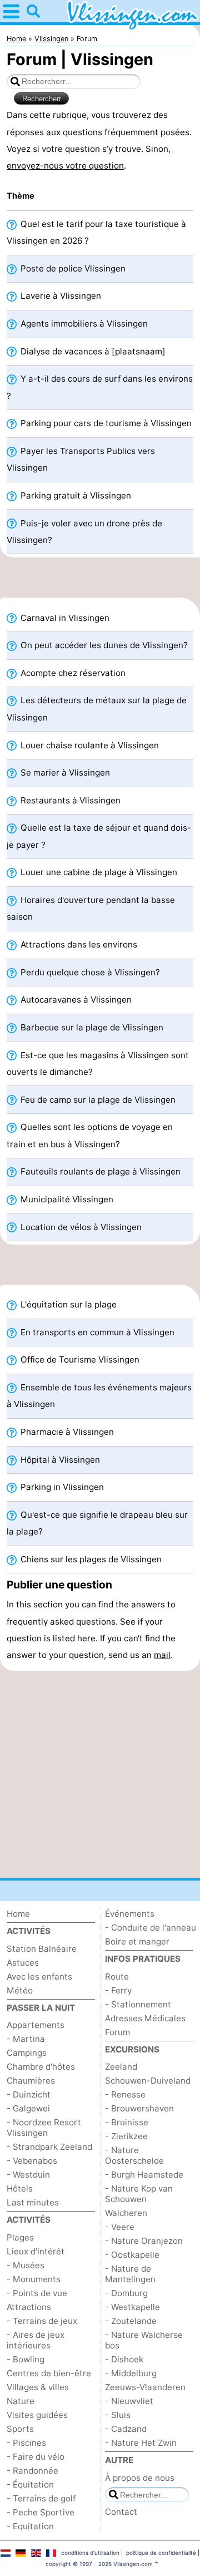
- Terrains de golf (41, 2498)
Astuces (23, 1963)
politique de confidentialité (161, 2553)
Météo (20, 1990)
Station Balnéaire (42, 1949)
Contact (121, 2512)
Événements (130, 1914)
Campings (27, 2053)
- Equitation (30, 2526)
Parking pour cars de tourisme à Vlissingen (105, 423)
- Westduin (28, 2175)
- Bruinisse (127, 2122)
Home (18, 1914)
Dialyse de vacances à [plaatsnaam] (92, 351)
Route (117, 1977)
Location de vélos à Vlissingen (80, 1227)
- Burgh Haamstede (144, 2175)
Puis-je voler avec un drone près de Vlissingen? (84, 532)
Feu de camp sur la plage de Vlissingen (97, 1100)
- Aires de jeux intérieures (36, 2340)
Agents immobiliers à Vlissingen (83, 324)
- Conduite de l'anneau (151, 1928)
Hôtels (20, 2188)
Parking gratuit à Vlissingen (75, 495)
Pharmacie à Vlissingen (66, 1432)
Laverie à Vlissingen (60, 296)
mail (162, 1655)
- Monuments (34, 2279)
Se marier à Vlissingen (64, 773)
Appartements (36, 2025)
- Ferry (118, 1990)
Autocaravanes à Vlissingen (75, 1000)
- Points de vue (37, 2293)
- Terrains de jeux (42, 2321)
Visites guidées (37, 2415)
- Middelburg (131, 2373)
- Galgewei (28, 2108)
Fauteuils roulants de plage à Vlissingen (99, 1171)
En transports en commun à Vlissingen (96, 1332)
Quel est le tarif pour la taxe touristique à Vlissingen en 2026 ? (96, 232)
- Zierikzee (126, 2136)
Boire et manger (137, 1941)
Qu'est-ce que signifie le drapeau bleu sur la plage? (97, 1523)
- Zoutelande (131, 2321)
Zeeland (121, 2067)
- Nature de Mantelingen (130, 2274)
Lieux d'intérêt (36, 2251)
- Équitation (30, 2484)
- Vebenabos (32, 2161)
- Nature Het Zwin (141, 2443)
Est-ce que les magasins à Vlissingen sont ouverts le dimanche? (98, 1064)
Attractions (29, 2307)
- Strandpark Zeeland (49, 2147)
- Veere (120, 2227)
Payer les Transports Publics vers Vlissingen (81, 459)
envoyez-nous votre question (65, 166)
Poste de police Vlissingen (72, 268)
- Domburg (126, 2293)
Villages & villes (38, 2387)
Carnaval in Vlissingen (64, 618)
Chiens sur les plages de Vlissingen (90, 1559)
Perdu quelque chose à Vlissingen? (89, 972)
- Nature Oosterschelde (134, 2155)
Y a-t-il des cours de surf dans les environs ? (100, 387)
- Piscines (26, 2443)
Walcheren (126, 2213)
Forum (117, 2032)
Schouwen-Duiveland (148, 2081)
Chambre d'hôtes (41, 2067)
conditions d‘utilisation (90, 2553)
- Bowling (26, 2359)
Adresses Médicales (145, 2018)
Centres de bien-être (49, 2373)
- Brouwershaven (139, 2108)
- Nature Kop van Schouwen (139, 2194)
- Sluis (118, 2415)
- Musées (26, 2265)
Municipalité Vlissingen (66, 1199)
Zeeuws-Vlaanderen (145, 2387)
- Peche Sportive (41, 2512)
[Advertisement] (100, 581)
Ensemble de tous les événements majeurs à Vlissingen (99, 1396)
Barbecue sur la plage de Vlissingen (91, 1027)
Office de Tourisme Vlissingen (79, 1359)
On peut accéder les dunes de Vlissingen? (103, 645)
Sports (20, 2429)
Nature (21, 2401)
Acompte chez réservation (72, 673)
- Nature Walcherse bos (144, 2340)
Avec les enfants (39, 1977)
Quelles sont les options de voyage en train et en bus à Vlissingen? (90, 1135)
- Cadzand (126, 2429)
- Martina (26, 2039)
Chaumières (31, 2081)
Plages (20, 2237)
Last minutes (33, 2202)
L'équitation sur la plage (67, 1304)
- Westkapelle (132, 2307)
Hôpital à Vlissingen (59, 1460)
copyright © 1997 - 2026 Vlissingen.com (99, 2564)
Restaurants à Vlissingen (69, 800)
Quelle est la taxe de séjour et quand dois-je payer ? (99, 836)
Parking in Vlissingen (61, 1487)
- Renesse (125, 2094)
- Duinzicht (29, 2094)
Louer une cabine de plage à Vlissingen (98, 872)
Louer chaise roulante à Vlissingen (89, 745)
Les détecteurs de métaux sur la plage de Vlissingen (97, 709)
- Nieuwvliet (129, 2401)
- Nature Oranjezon (144, 2241)
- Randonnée (32, 2471)
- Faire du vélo (36, 2457)
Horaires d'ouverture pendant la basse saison (91, 908)
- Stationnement (138, 2004)
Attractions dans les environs (78, 944)
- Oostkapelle (132, 2255)
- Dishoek (124, 2359)
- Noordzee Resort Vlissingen (44, 2128)
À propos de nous (140, 2478)
